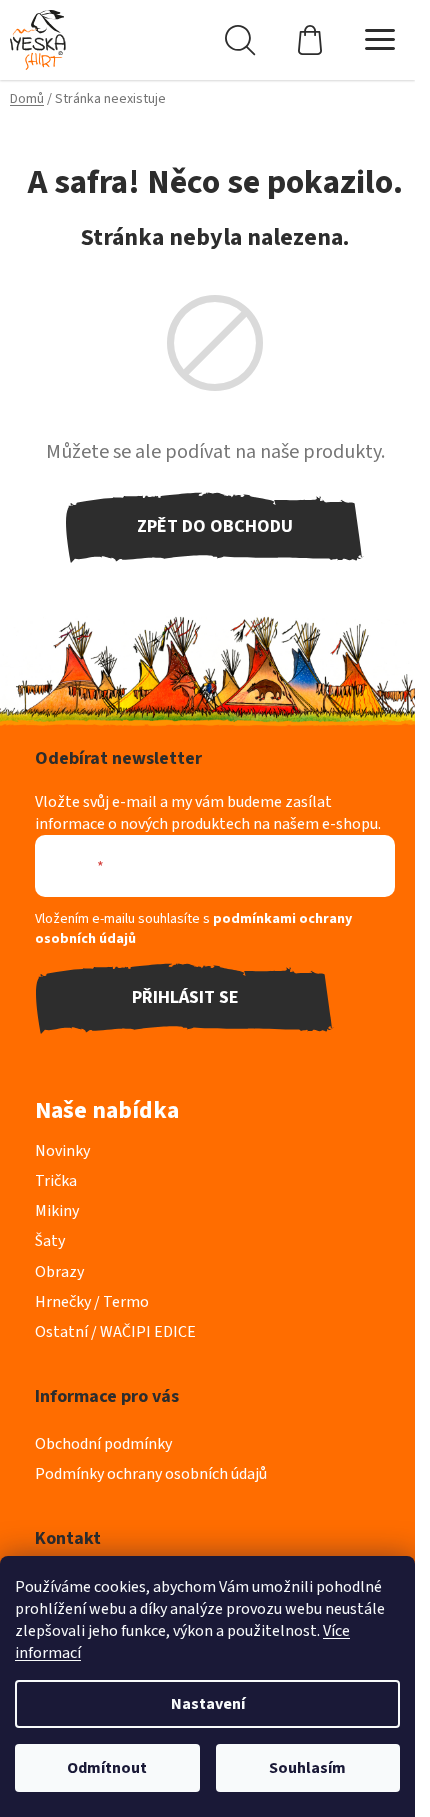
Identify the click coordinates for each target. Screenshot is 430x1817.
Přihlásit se (185, 997)
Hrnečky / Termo (92, 1302)
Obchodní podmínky (103, 1444)
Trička (56, 1181)
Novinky (62, 1151)
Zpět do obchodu (215, 526)
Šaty (50, 1241)
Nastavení (208, 1704)
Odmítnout (107, 1768)
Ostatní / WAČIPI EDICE (115, 1332)
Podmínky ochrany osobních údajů (151, 1474)
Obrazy (59, 1272)
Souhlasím (307, 1768)
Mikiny (57, 1211)
